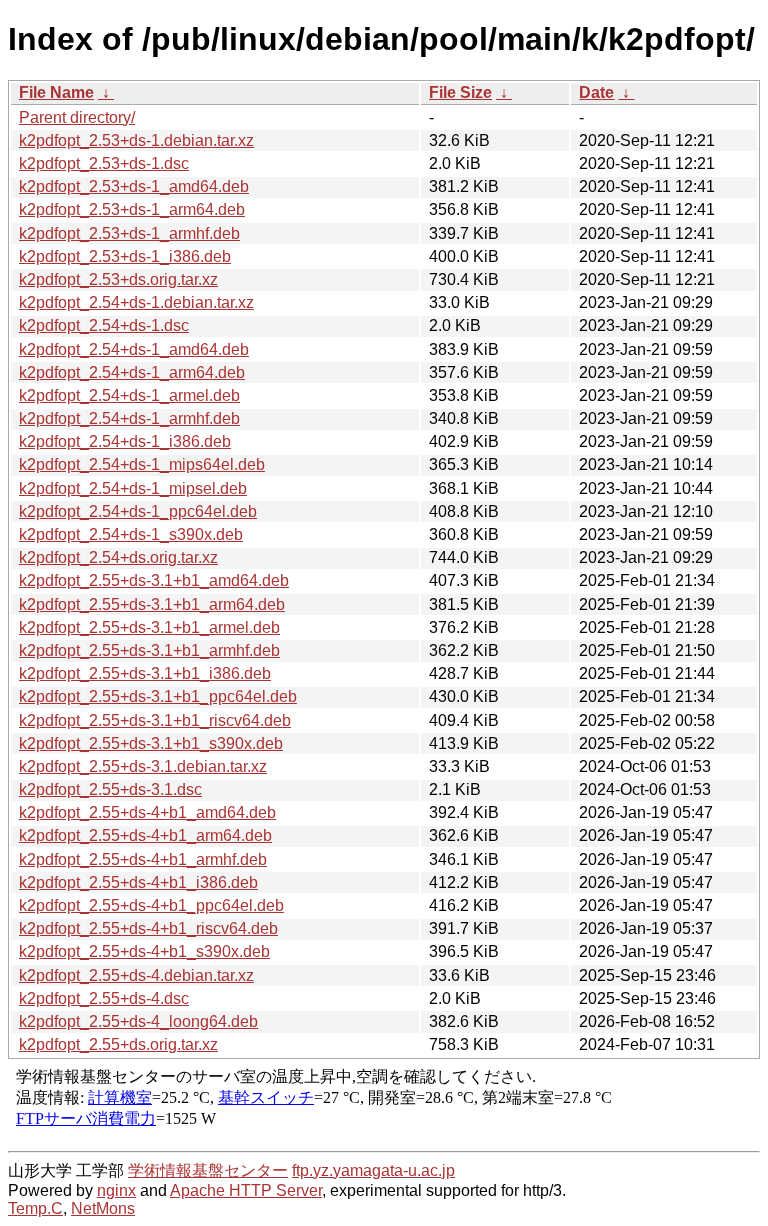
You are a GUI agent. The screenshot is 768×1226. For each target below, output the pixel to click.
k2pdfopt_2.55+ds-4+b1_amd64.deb (147, 812)
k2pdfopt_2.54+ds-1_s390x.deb (131, 534)
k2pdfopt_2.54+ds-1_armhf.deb (129, 418)
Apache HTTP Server (246, 1190)
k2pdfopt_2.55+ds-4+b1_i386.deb (138, 882)
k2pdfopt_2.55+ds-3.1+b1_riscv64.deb (155, 720)
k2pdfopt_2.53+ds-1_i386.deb (125, 256)
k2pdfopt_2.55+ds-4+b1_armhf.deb (143, 859)
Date (596, 92)
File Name (56, 92)
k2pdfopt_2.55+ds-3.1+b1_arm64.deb (152, 604)
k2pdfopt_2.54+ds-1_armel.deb (129, 395)
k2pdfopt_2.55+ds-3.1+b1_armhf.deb (149, 650)
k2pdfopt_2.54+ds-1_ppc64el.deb (138, 511)
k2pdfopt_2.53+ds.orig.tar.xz (118, 279)
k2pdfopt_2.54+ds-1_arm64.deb (132, 372)
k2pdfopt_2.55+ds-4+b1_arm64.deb (145, 835)
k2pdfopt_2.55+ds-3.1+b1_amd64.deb (154, 580)
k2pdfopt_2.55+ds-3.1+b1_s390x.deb (151, 743)
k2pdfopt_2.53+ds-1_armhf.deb (129, 233)
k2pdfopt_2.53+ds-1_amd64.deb (134, 186)
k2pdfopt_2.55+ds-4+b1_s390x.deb (144, 951)
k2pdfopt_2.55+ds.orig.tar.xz (118, 1044)
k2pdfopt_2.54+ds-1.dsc (104, 325)
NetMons (103, 1208)
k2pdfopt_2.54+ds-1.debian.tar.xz (136, 302)
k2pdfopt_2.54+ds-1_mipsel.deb (133, 488)
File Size (460, 92)
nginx (116, 1190)
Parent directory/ (77, 117)
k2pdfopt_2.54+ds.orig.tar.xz (118, 557)
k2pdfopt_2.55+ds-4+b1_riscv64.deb (148, 928)
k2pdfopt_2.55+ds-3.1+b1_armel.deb (149, 627)
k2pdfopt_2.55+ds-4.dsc (104, 998)
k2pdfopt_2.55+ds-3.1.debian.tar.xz (143, 766)
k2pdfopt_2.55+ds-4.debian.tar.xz (136, 975)
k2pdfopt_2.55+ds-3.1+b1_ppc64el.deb (158, 696)
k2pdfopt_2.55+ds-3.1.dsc (110, 789)
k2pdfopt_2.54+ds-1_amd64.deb (134, 349)
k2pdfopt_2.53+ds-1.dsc (104, 163)
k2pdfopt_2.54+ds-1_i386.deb (125, 441)
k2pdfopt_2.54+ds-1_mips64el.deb (142, 464)
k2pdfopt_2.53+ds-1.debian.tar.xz (136, 140)
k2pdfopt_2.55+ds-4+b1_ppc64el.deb (151, 905)
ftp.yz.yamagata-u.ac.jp (373, 1170)
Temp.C (35, 1208)
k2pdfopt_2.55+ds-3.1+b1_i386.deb (145, 673)
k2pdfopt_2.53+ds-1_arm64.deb (132, 209)
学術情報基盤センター (208, 1170)
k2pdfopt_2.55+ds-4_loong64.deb (138, 1021)
